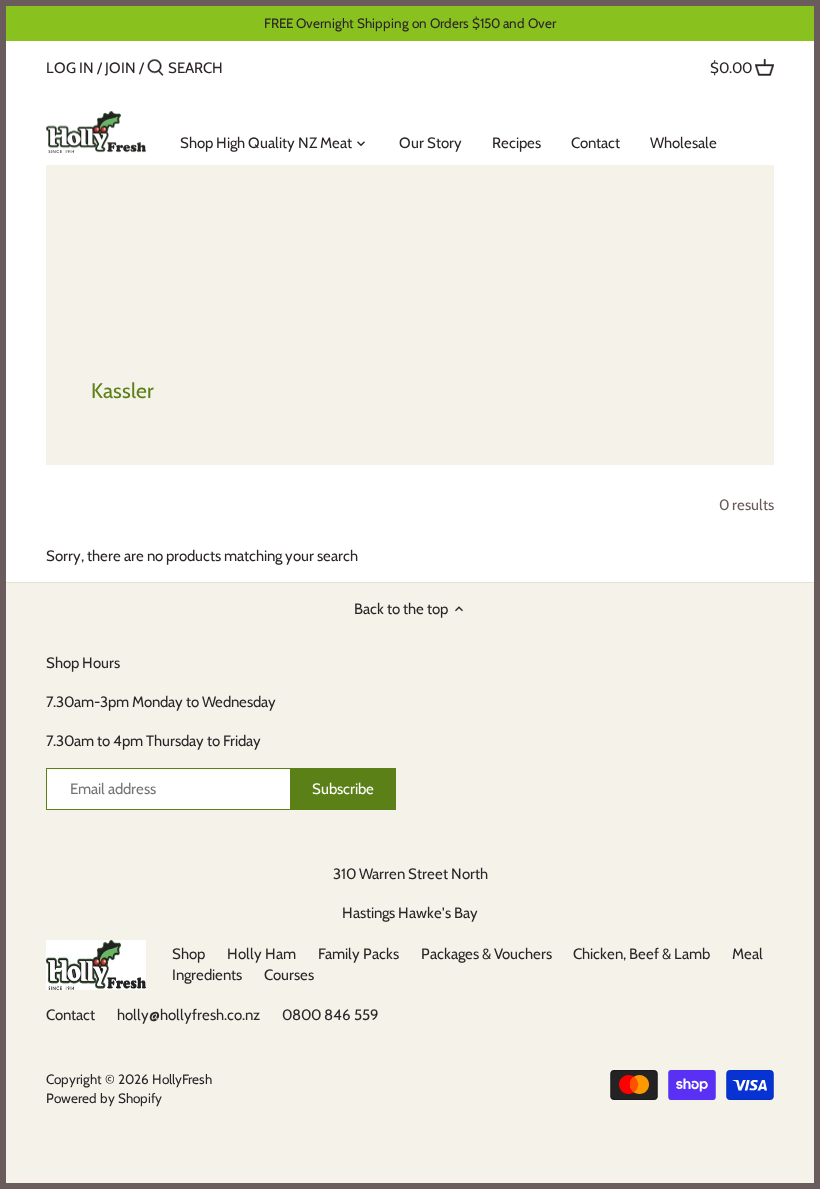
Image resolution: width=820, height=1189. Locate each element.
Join (120, 68)
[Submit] (155, 68)
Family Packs (358, 954)
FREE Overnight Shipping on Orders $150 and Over (410, 23)
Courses (289, 975)
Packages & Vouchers (486, 954)
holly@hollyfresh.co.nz (188, 1015)
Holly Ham (261, 954)
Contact (70, 1015)
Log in (70, 68)
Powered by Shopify (104, 1098)
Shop (188, 954)
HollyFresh (182, 1079)
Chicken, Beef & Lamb (641, 954)
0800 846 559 (330, 1015)
